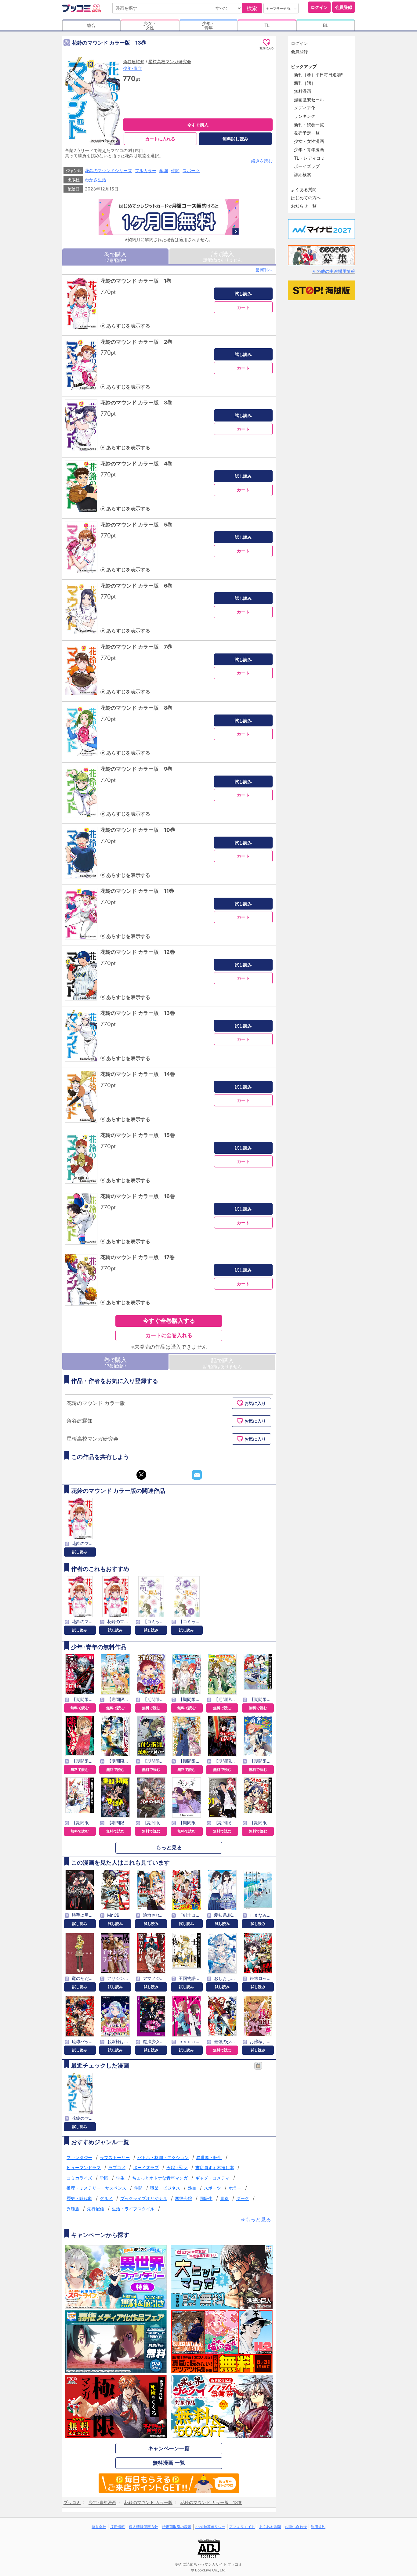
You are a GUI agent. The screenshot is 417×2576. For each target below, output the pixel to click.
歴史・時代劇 (79, 2198)
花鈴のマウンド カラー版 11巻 (137, 891)
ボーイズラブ (146, 2167)
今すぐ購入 (198, 125)
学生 (120, 2178)
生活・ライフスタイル (133, 2209)
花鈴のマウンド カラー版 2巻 (136, 342)
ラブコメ (117, 2167)
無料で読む (80, 1708)
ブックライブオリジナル (144, 2198)
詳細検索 (303, 174)
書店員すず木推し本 (215, 2167)
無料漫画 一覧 (169, 2463)
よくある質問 (304, 189)
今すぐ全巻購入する (169, 1321)
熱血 (192, 2188)
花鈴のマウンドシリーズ (108, 170)
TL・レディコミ (309, 158)
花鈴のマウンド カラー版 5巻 (136, 525)
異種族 (73, 2209)
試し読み (243, 293)
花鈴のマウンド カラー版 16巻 (138, 1196)
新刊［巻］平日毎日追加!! (319, 75)
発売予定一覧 (307, 133)
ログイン (319, 7)
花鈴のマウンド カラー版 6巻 (136, 586)
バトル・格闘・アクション (163, 2157)
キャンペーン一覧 (169, 2448)
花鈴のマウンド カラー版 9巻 (136, 769)
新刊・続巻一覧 (309, 125)
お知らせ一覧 (304, 206)
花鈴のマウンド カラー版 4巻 (136, 464)
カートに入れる (160, 139)
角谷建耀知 (134, 62)
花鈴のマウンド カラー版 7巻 (136, 647)
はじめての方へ (306, 198)
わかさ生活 (96, 180)
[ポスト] (141, 1475)
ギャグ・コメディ (212, 2178)
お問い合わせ (296, 2527)
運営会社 (99, 2527)
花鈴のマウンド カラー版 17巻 (138, 1257)
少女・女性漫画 (309, 141)
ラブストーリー (115, 2157)
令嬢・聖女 (177, 2167)
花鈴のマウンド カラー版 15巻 (138, 1135)
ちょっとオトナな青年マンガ (160, 2178)
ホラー (235, 2188)
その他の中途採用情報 (334, 271)
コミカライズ (79, 2178)
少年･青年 (133, 68)
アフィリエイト (242, 2527)
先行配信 (96, 2209)
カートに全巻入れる (169, 1335)
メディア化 (305, 108)
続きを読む (262, 161)
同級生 (206, 2198)
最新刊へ (264, 270)
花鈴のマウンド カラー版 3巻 (136, 403)
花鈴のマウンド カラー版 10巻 (138, 830)
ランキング (305, 116)
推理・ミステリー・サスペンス (96, 2188)
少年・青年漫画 (309, 149)
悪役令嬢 (183, 2198)
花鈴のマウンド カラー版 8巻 (136, 708)
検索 (252, 8)
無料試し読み (235, 139)
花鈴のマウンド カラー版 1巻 (136, 281)
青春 (224, 2198)
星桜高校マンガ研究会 (170, 62)
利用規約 (318, 2527)
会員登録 (344, 7)
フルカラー (146, 170)
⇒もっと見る (256, 2220)
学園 (164, 170)
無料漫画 (303, 91)
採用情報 (118, 2527)
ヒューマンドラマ (84, 2167)
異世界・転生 (209, 2157)
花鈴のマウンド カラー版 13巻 (138, 1013)
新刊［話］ (305, 83)
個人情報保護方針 (143, 2527)
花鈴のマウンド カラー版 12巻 (138, 952)
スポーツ (191, 170)
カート (243, 307)
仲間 (175, 170)
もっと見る (169, 1847)
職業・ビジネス (165, 2188)
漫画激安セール (309, 100)
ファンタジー (79, 2157)
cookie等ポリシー (210, 2527)
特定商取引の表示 (177, 2527)
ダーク (243, 2198)
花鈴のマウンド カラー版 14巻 (138, 1074)
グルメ (106, 2198)
